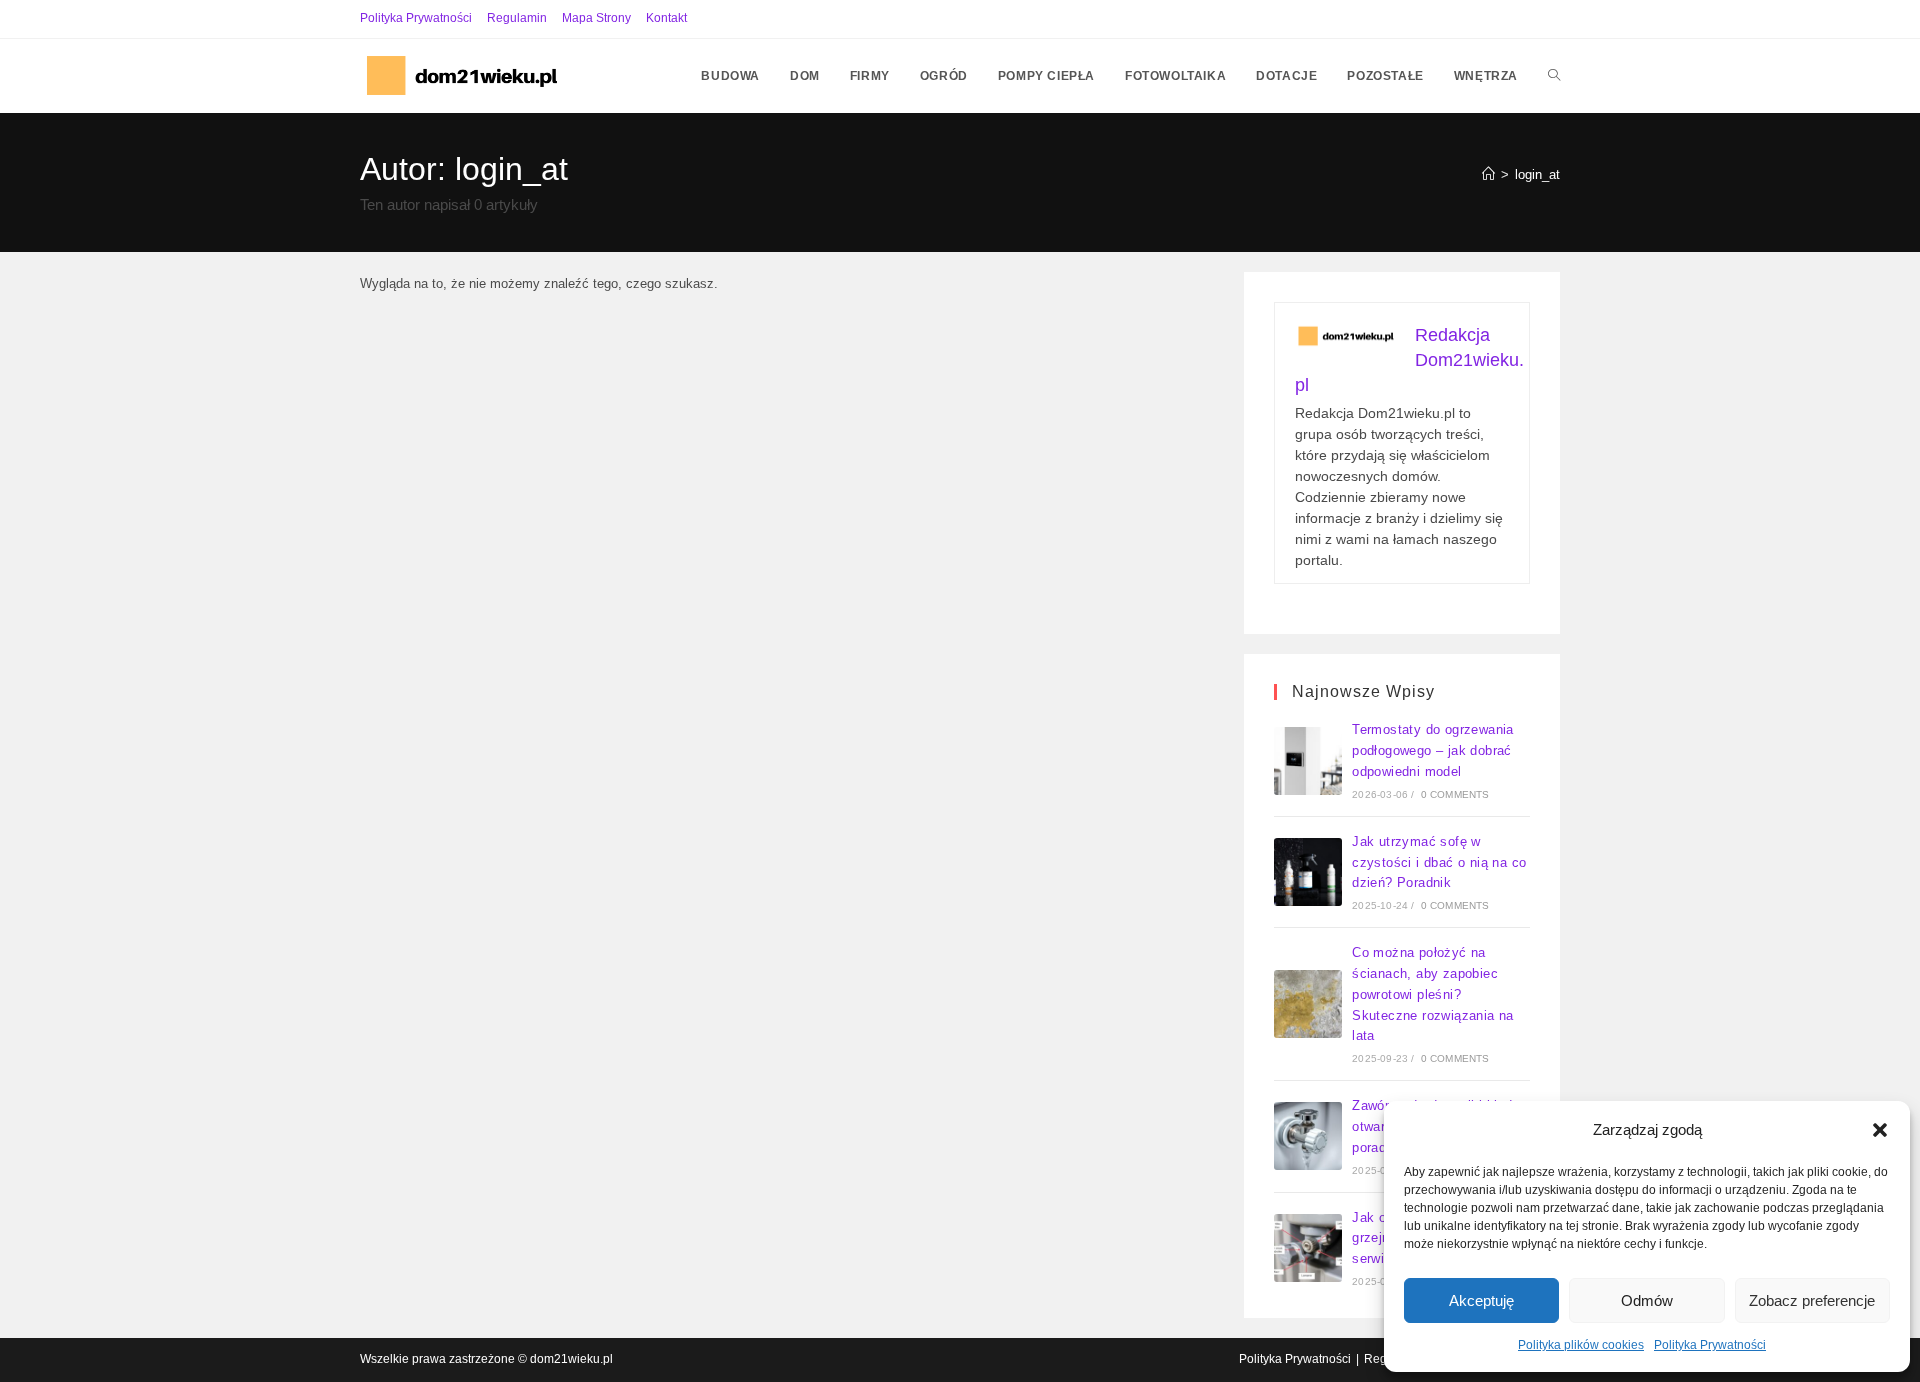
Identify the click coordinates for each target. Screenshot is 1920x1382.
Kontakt (666, 18)
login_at (1537, 174)
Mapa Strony (596, 18)
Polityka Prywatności (1710, 1345)
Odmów (1647, 1300)
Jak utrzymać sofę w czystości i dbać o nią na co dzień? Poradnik (1439, 862)
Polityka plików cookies (1581, 1345)
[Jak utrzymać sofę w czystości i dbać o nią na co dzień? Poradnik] (1308, 872)
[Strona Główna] (1488, 174)
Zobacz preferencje (1812, 1300)
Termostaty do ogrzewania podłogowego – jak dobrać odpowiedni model (1433, 750)
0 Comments (1455, 794)
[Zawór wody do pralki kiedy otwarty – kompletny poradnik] (1308, 1136)
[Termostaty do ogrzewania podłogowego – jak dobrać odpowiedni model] (1308, 761)
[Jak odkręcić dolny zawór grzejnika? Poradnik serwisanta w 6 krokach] (1308, 1248)
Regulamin (517, 18)
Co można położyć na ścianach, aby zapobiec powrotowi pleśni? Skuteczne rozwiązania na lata (1433, 994)
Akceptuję (1481, 1300)
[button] (1880, 1130)
